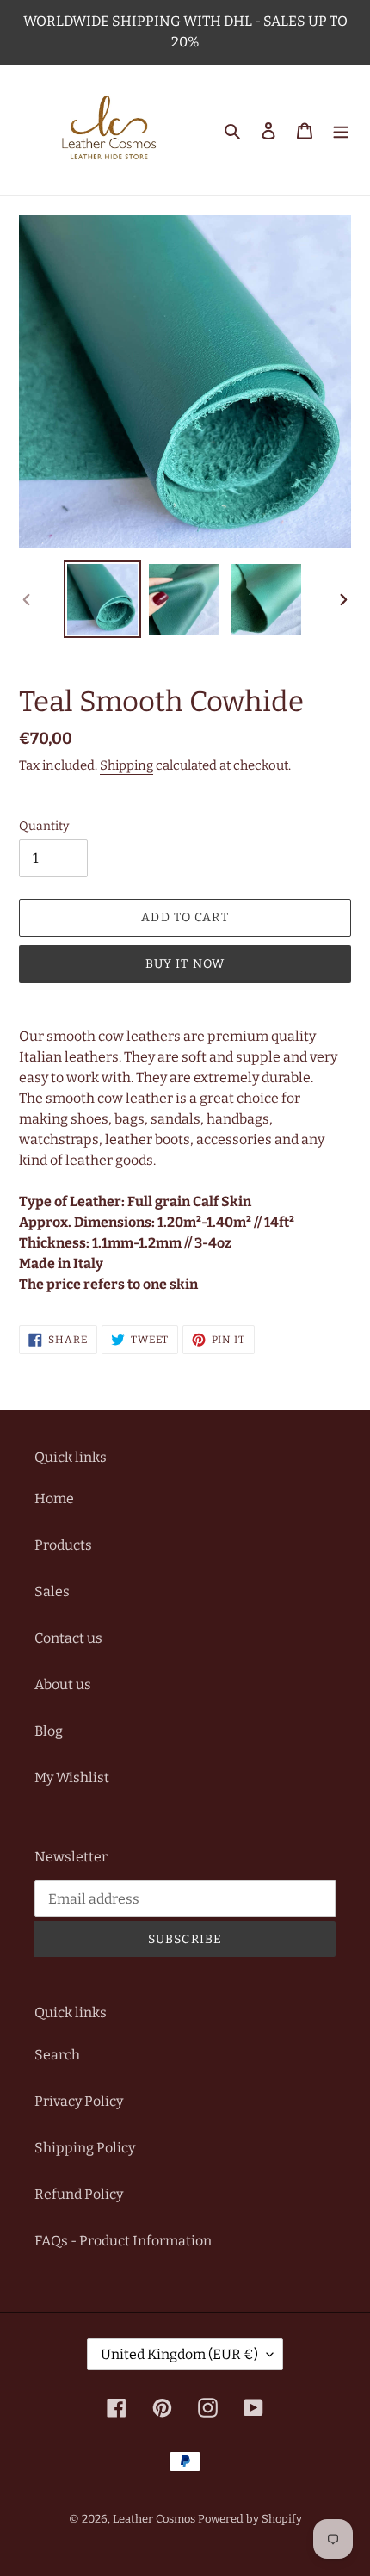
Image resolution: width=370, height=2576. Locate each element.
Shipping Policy (85, 2148)
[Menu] (341, 130)
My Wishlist (72, 1777)
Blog (49, 1731)
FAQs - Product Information (123, 2241)
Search (57, 2055)
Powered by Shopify (250, 2519)
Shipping (126, 765)
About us (63, 1684)
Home (54, 1499)
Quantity (44, 826)
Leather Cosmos (154, 2519)
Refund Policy (79, 2194)
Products (63, 1545)
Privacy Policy (79, 2101)
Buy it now (185, 964)
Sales (52, 1591)
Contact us (68, 1638)
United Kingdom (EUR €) (179, 2354)
